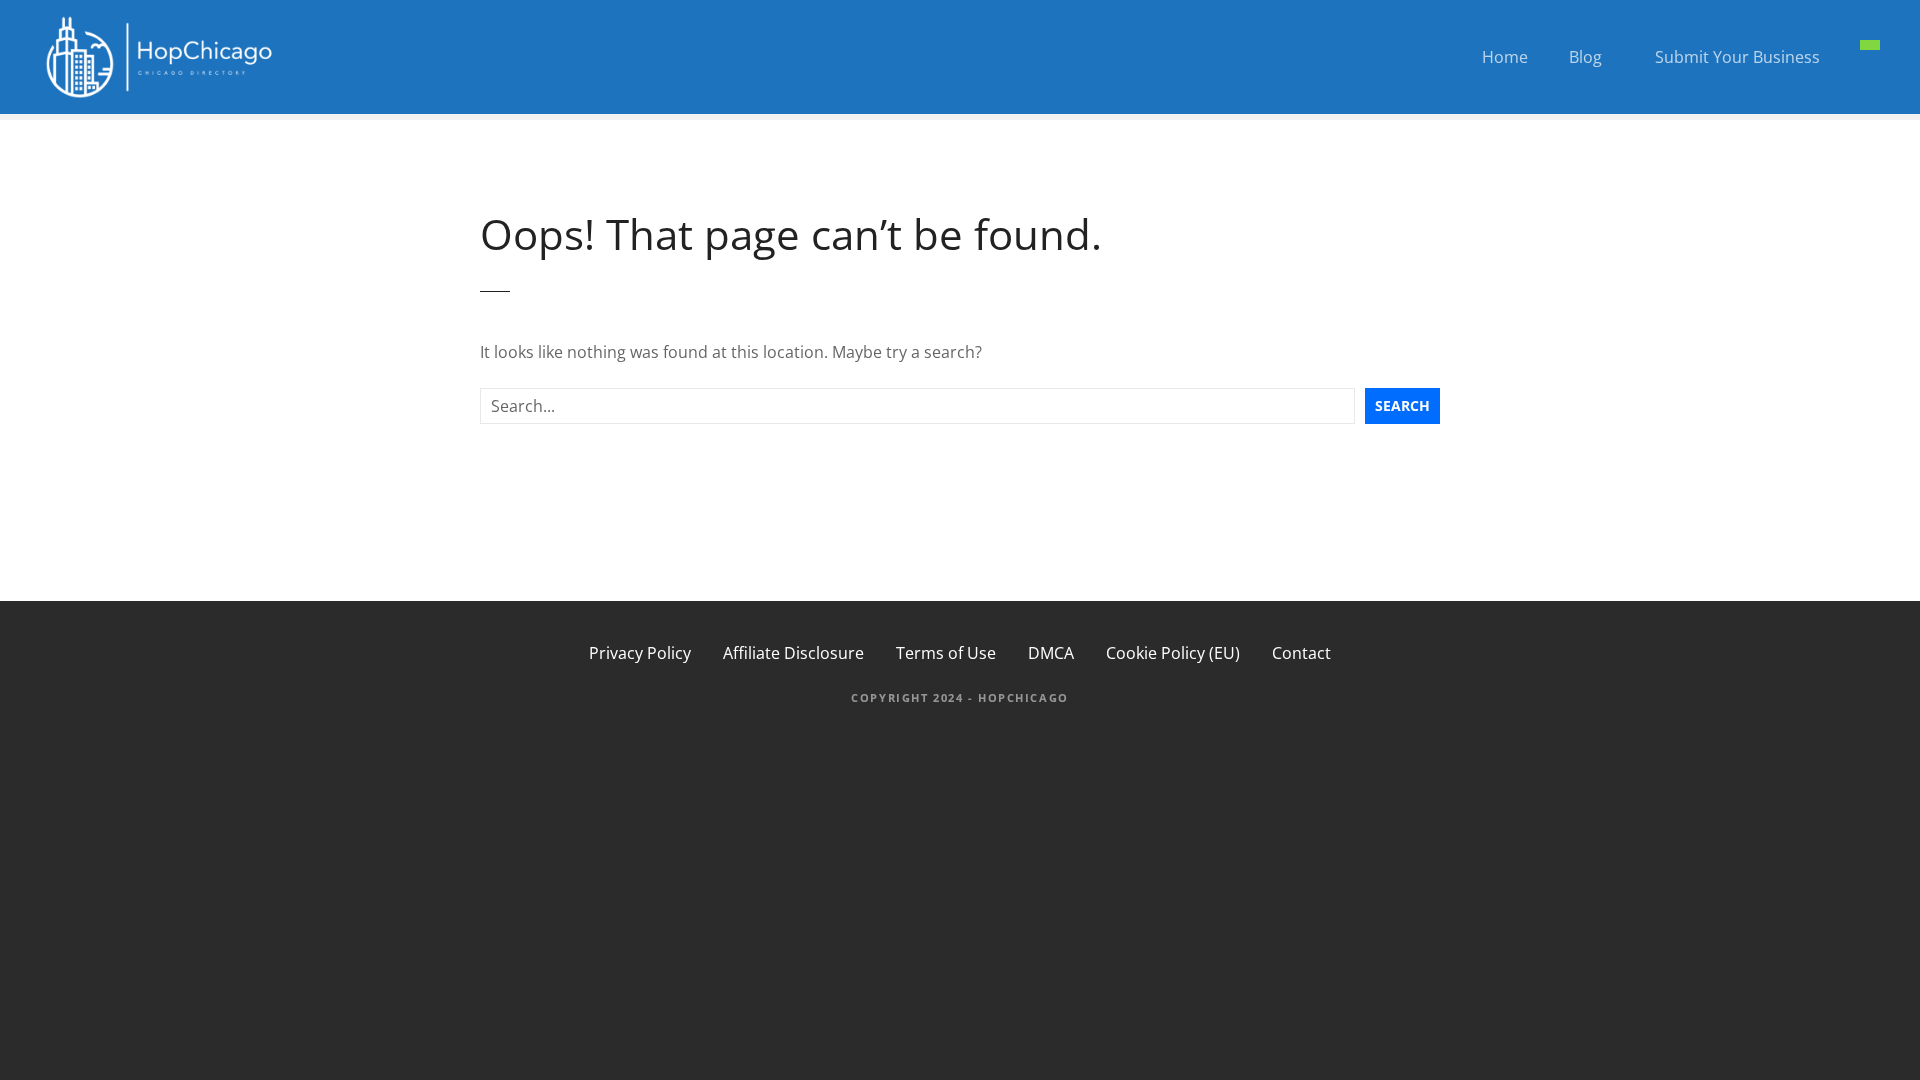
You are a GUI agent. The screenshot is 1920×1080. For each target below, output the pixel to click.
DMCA (1051, 653)
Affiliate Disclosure (793, 653)
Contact (1301, 653)
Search (1402, 405)
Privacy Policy (640, 653)
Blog (1585, 57)
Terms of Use (946, 653)
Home (1505, 57)
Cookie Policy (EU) (1173, 653)
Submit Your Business (1737, 57)
